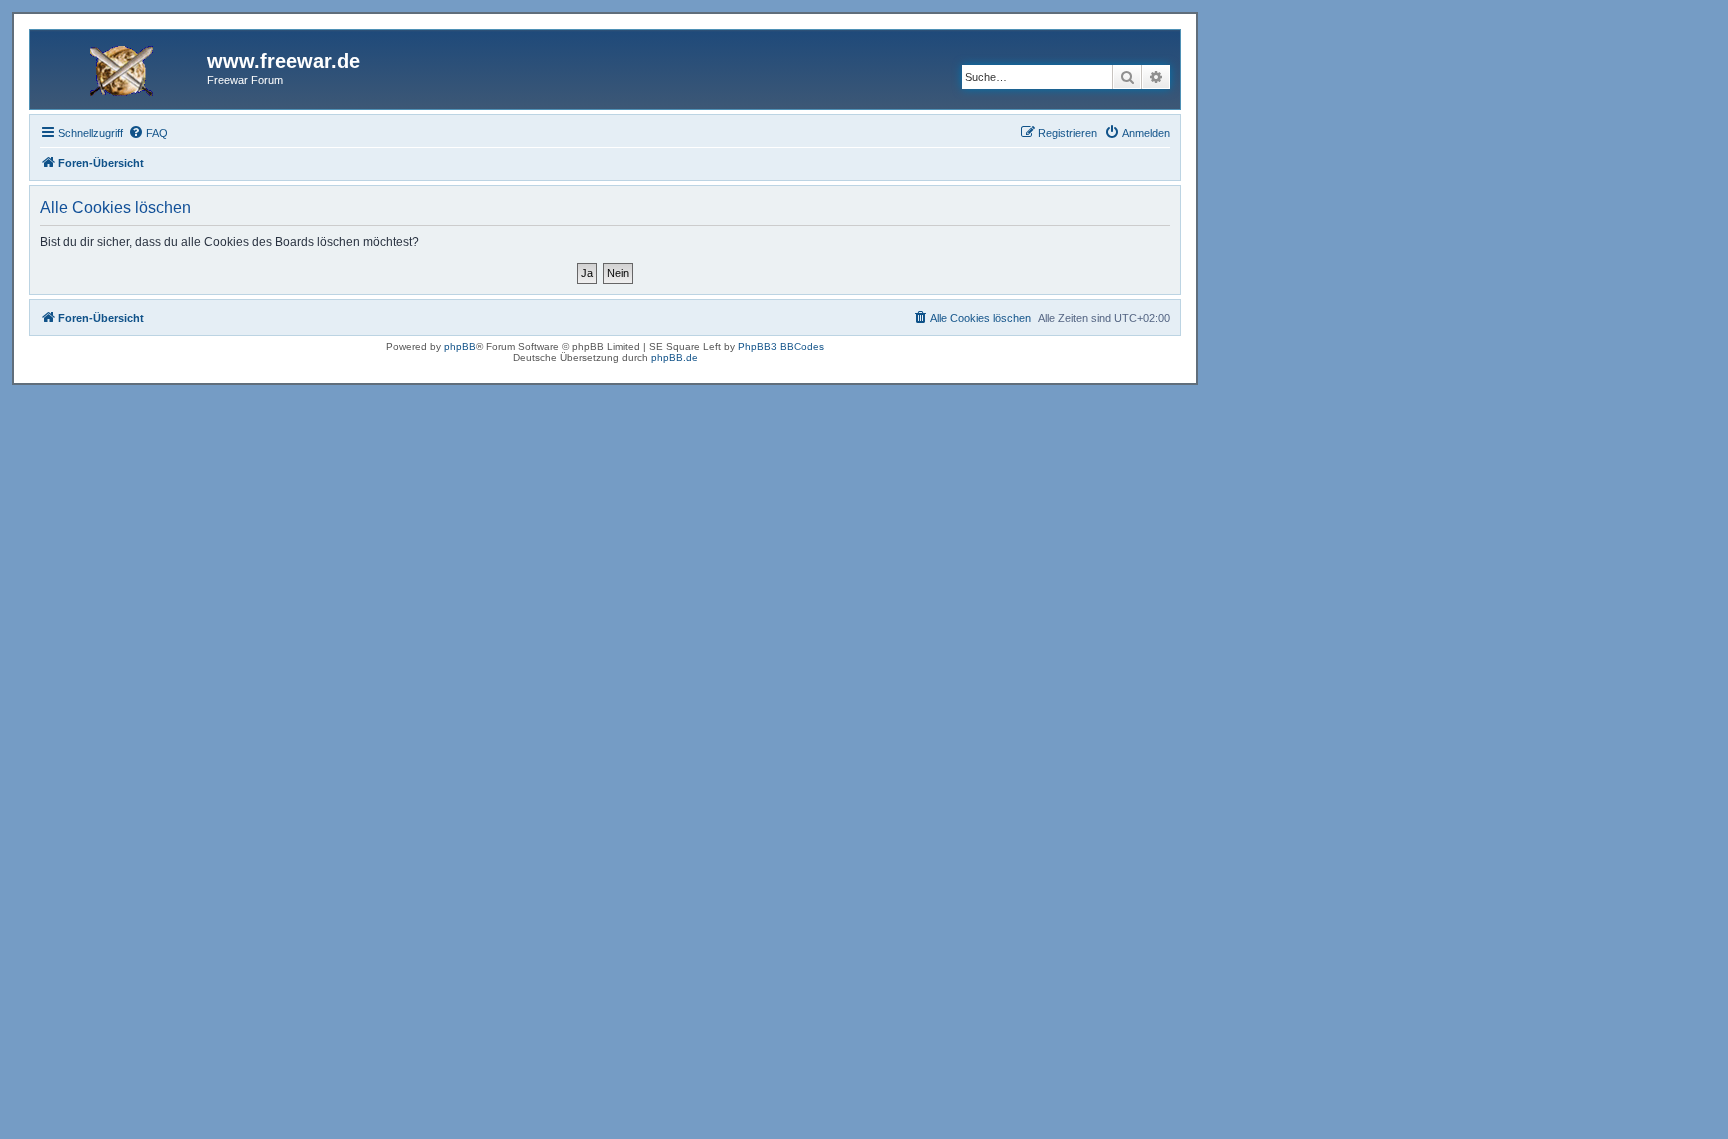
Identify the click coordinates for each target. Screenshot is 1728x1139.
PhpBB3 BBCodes (781, 346)
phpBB (460, 346)
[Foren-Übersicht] (121, 67)
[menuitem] (148, 133)
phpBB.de (674, 357)
